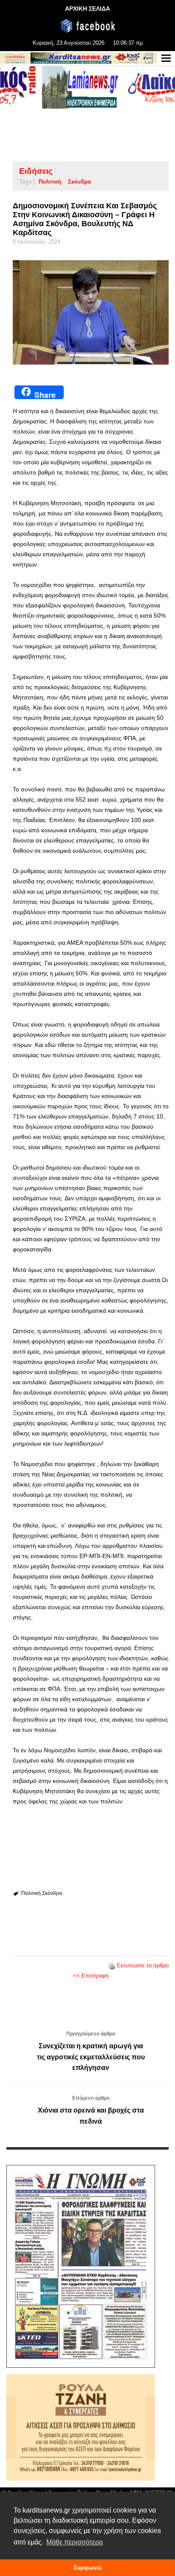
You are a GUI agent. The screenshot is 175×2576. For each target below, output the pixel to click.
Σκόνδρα (79, 182)
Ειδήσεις (36, 171)
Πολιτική (50, 182)
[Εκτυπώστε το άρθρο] (112, 1965)
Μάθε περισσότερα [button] (75, 2542)
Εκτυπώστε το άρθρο (143, 1965)
